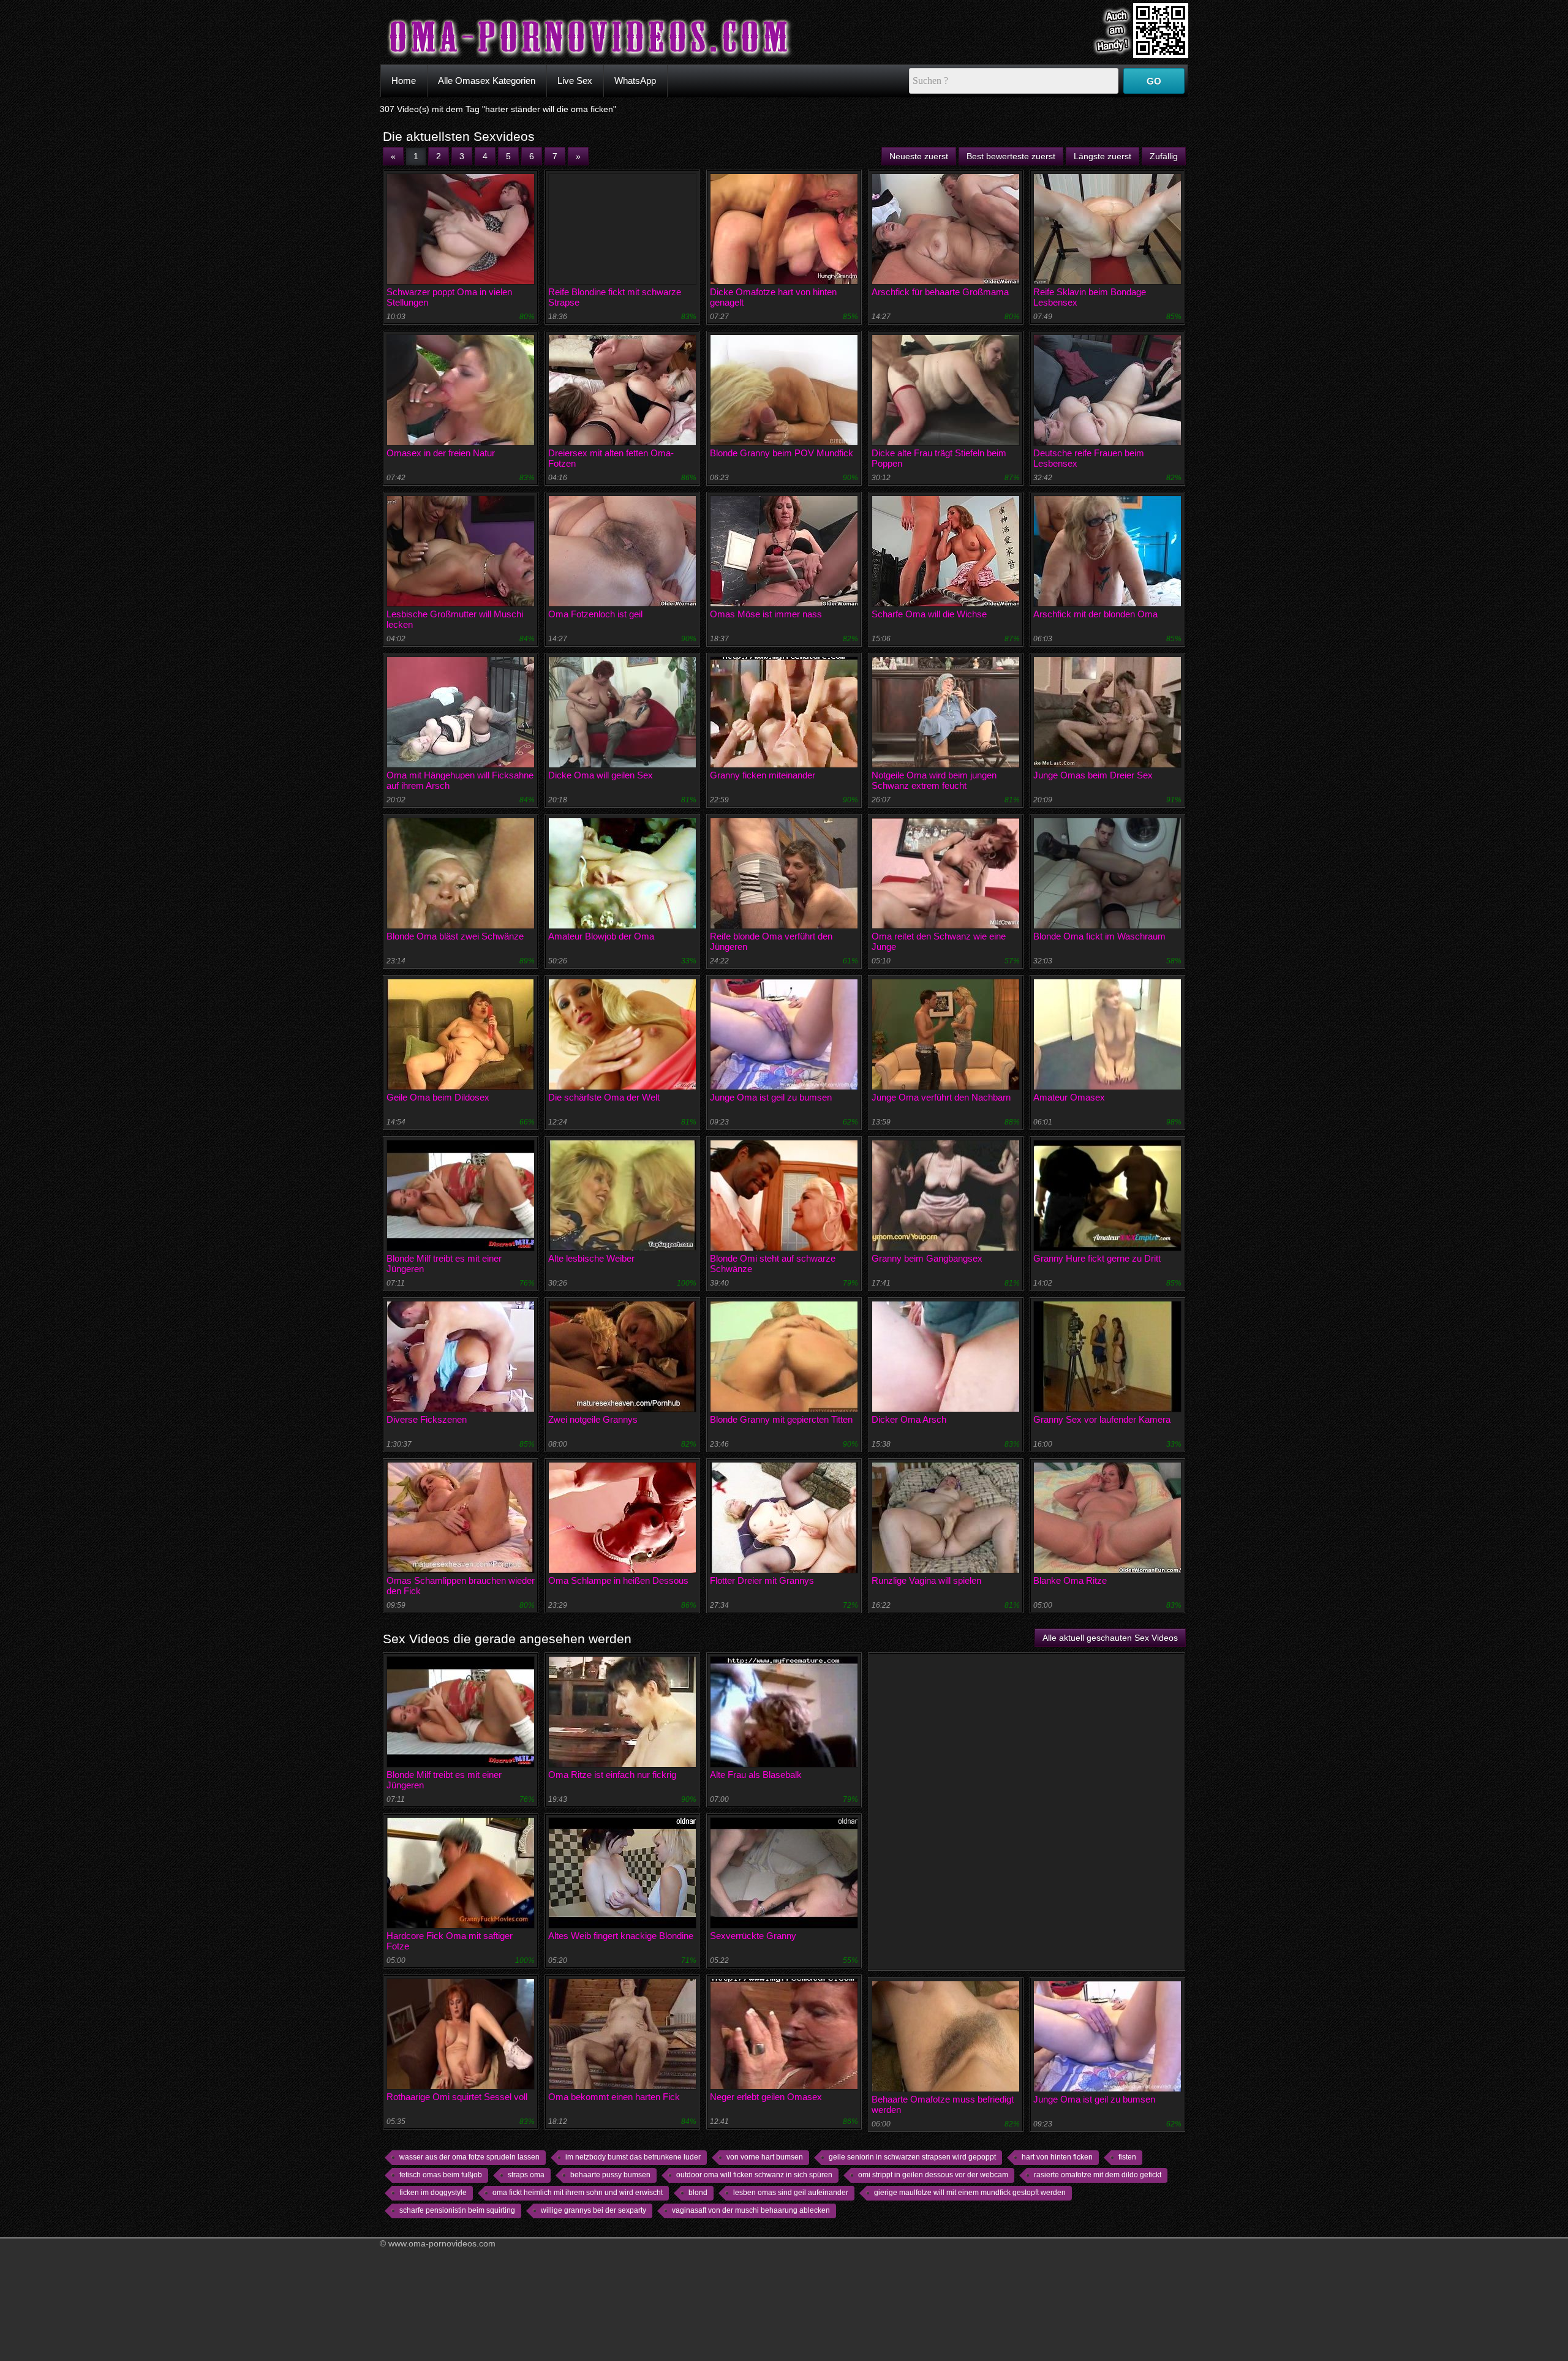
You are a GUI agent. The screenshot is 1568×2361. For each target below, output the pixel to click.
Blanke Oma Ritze (1070, 1580)
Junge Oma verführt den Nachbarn (941, 1097)
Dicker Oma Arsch (909, 1419)
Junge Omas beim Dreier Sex (1093, 775)
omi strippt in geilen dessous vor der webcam (933, 2175)
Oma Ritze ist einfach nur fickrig (612, 1775)
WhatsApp (635, 81)
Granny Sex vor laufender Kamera (1102, 1419)
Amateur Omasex (1069, 1097)
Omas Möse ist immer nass (766, 614)
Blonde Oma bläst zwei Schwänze (455, 936)
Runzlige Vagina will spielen (926, 1580)
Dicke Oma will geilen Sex (601, 775)
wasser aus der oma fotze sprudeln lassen (469, 2157)
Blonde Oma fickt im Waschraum (1099, 936)
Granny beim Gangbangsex (927, 1258)
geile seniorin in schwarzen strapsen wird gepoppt (912, 2157)
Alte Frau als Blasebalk (756, 1775)
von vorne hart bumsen (765, 2157)
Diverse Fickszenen (427, 1419)
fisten (1127, 2157)
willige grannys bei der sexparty (594, 2210)
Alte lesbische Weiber (591, 1258)
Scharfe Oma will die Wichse (929, 614)
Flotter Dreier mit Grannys (762, 1580)
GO (1154, 81)
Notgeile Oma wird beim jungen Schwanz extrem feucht (934, 780)
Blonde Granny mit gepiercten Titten (781, 1419)
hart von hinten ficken (1057, 2157)
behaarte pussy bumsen (610, 2175)
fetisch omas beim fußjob (441, 2175)
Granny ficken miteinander (763, 775)
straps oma (526, 2175)
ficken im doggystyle (433, 2193)
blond (698, 2193)
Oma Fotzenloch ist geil (595, 614)
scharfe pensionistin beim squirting (457, 2210)
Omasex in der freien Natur (441, 453)
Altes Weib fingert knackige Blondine (621, 1936)
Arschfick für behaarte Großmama (940, 292)
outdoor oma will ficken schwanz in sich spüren (754, 2175)
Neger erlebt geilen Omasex (766, 2097)
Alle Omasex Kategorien (487, 81)
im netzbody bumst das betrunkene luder (633, 2157)
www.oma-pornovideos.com (442, 2243)
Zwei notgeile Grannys (593, 1419)
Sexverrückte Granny (753, 1936)
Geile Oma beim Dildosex (438, 1097)
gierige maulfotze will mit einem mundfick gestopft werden (970, 2193)
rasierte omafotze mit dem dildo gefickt (1098, 2175)
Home (404, 81)
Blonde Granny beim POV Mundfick (782, 453)
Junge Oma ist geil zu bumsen (771, 1097)
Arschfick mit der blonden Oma (1095, 614)
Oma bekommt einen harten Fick (614, 2097)
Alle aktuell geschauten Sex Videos (1110, 1638)
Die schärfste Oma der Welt (604, 1097)
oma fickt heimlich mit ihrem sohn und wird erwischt (578, 2193)
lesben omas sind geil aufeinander (791, 2193)
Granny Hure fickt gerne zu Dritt (1097, 1258)
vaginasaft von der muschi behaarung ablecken (751, 2210)
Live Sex (575, 81)
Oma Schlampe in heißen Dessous (618, 1580)
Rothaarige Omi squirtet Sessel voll (457, 2097)
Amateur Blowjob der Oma (601, 936)
